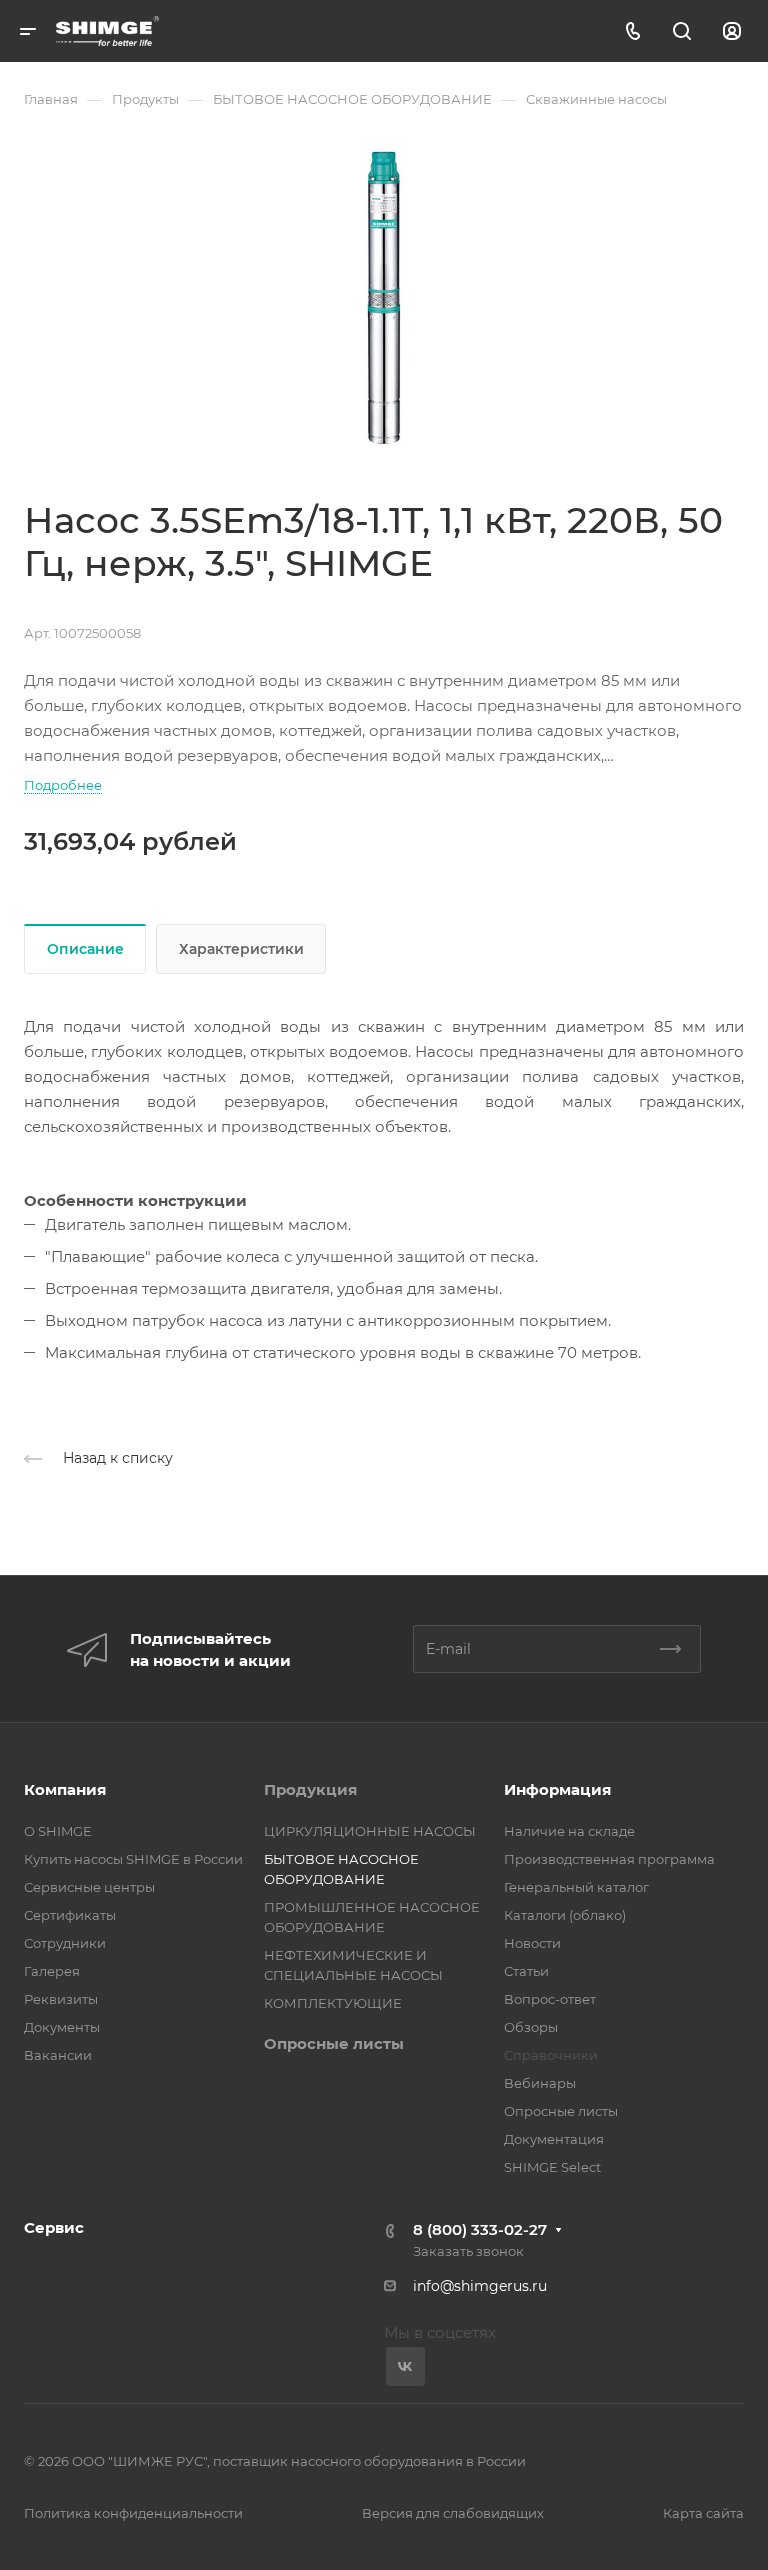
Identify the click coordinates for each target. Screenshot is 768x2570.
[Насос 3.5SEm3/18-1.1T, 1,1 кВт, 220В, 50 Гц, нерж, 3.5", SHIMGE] (384, 298)
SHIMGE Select (552, 2167)
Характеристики (241, 949)
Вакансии (58, 2055)
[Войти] (732, 31)
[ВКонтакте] (405, 2366)
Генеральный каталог (576, 1887)
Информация (557, 1789)
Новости (532, 1943)
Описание (85, 949)
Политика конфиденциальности (133, 2513)
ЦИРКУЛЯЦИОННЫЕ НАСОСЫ (370, 1831)
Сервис (54, 2227)
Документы (62, 2027)
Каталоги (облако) (565, 1915)
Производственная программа (609, 1859)
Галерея (52, 1971)
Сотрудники (65, 1943)
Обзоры (531, 2027)
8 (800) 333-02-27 (480, 2229)
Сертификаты (70, 1915)
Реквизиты (61, 1999)
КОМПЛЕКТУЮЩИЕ (333, 2003)
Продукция (310, 1789)
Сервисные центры (89, 1887)
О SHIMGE (58, 1831)
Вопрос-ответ (550, 1999)
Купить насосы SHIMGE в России (133, 1859)
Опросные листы (334, 2043)
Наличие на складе (569, 1831)
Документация (554, 2139)
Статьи (526, 1971)
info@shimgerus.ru (480, 2286)
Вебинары (540, 2083)
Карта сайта (703, 2513)
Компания (65, 1789)
